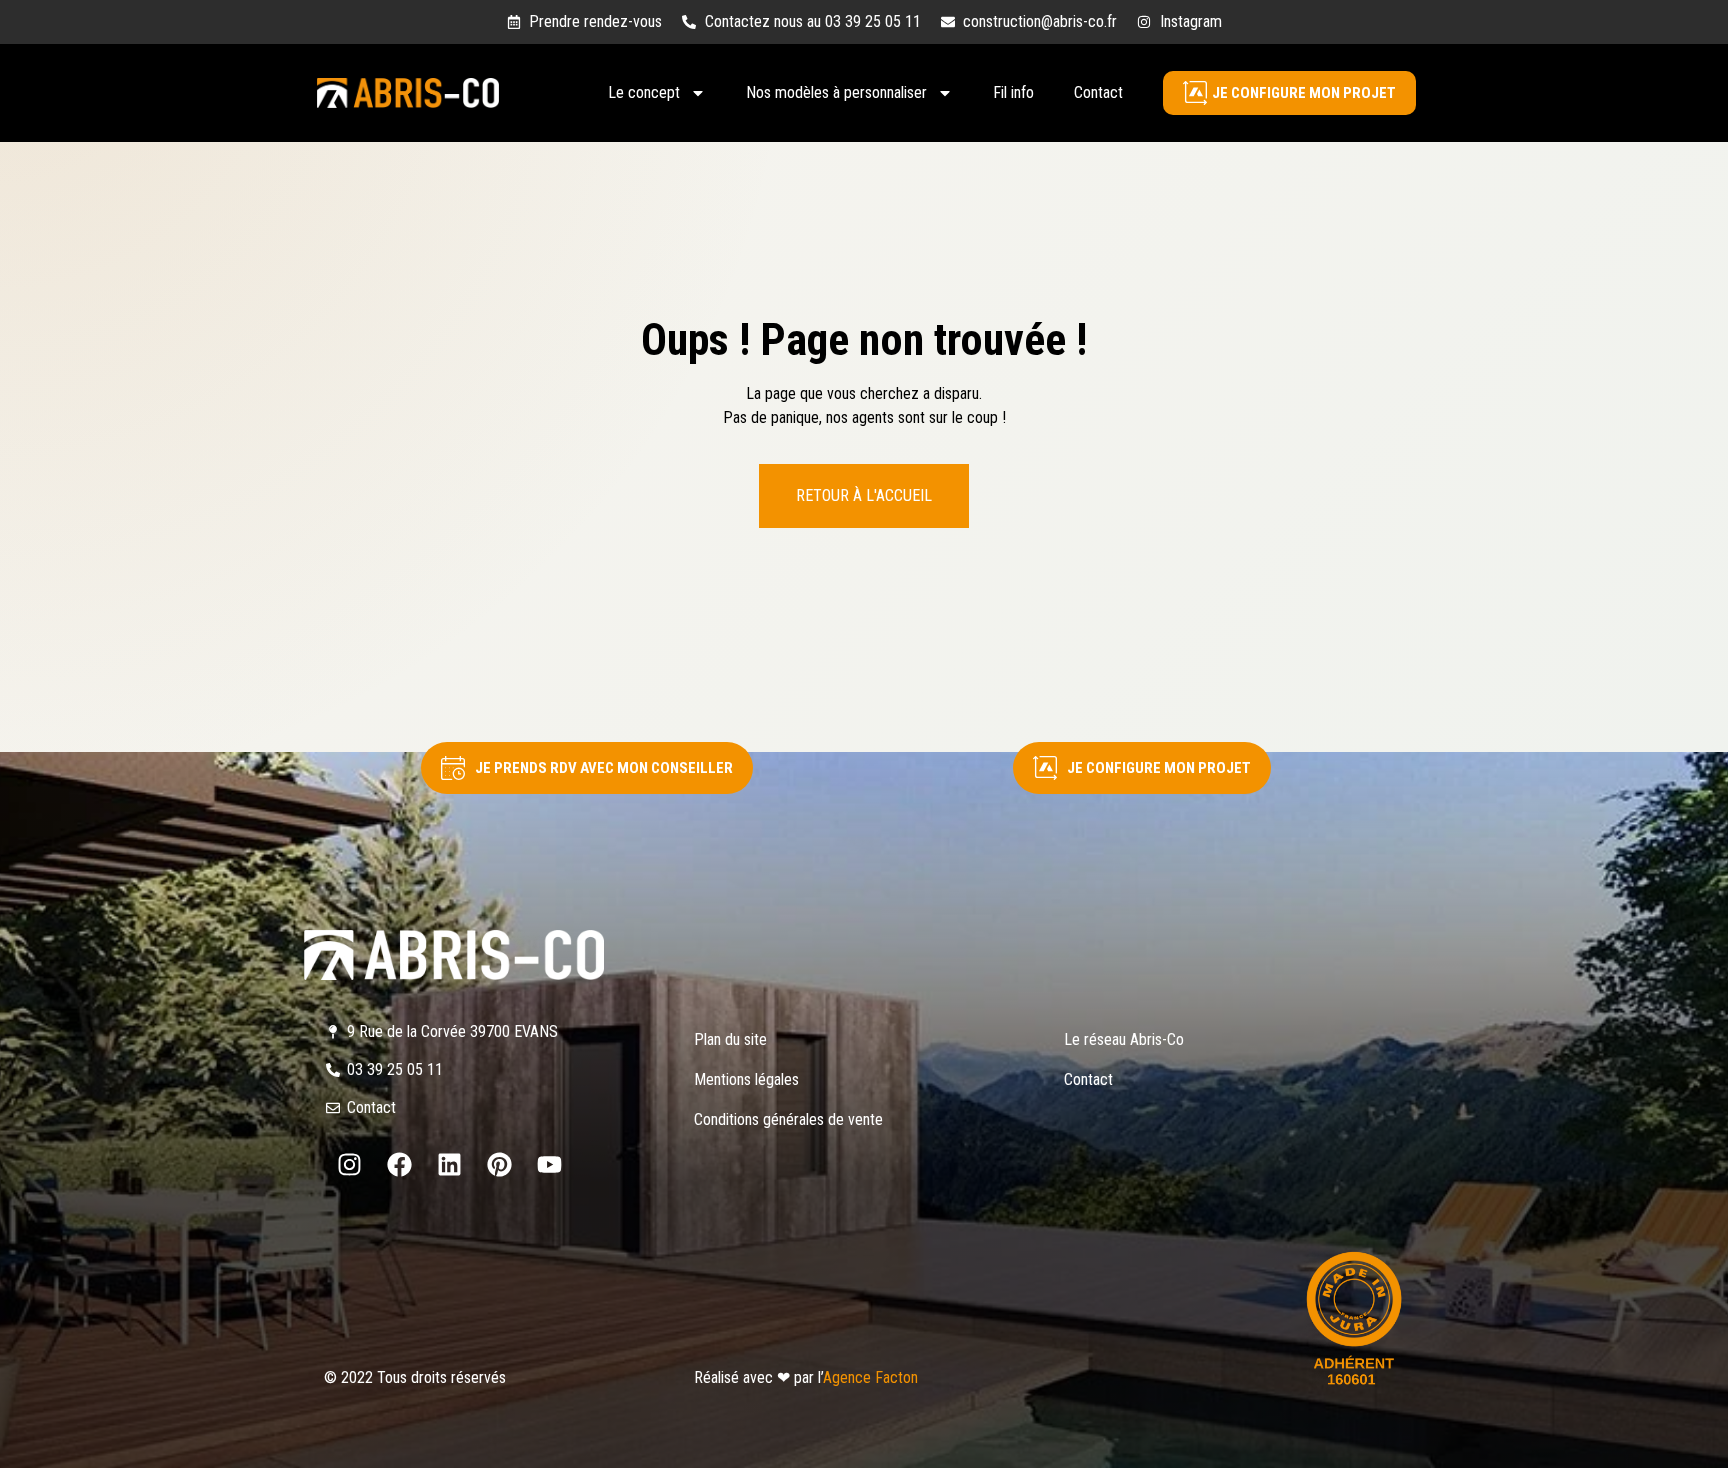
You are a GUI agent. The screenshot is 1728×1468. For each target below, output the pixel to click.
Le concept (644, 92)
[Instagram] (349, 1165)
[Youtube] (549, 1165)
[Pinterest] (499, 1165)
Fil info (1013, 92)
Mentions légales (746, 1079)
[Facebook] (399, 1165)
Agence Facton (870, 1377)
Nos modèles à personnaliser (836, 92)
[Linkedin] (449, 1165)
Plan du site (730, 1039)
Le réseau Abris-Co (1124, 1039)
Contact (1098, 92)
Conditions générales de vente (788, 1119)
